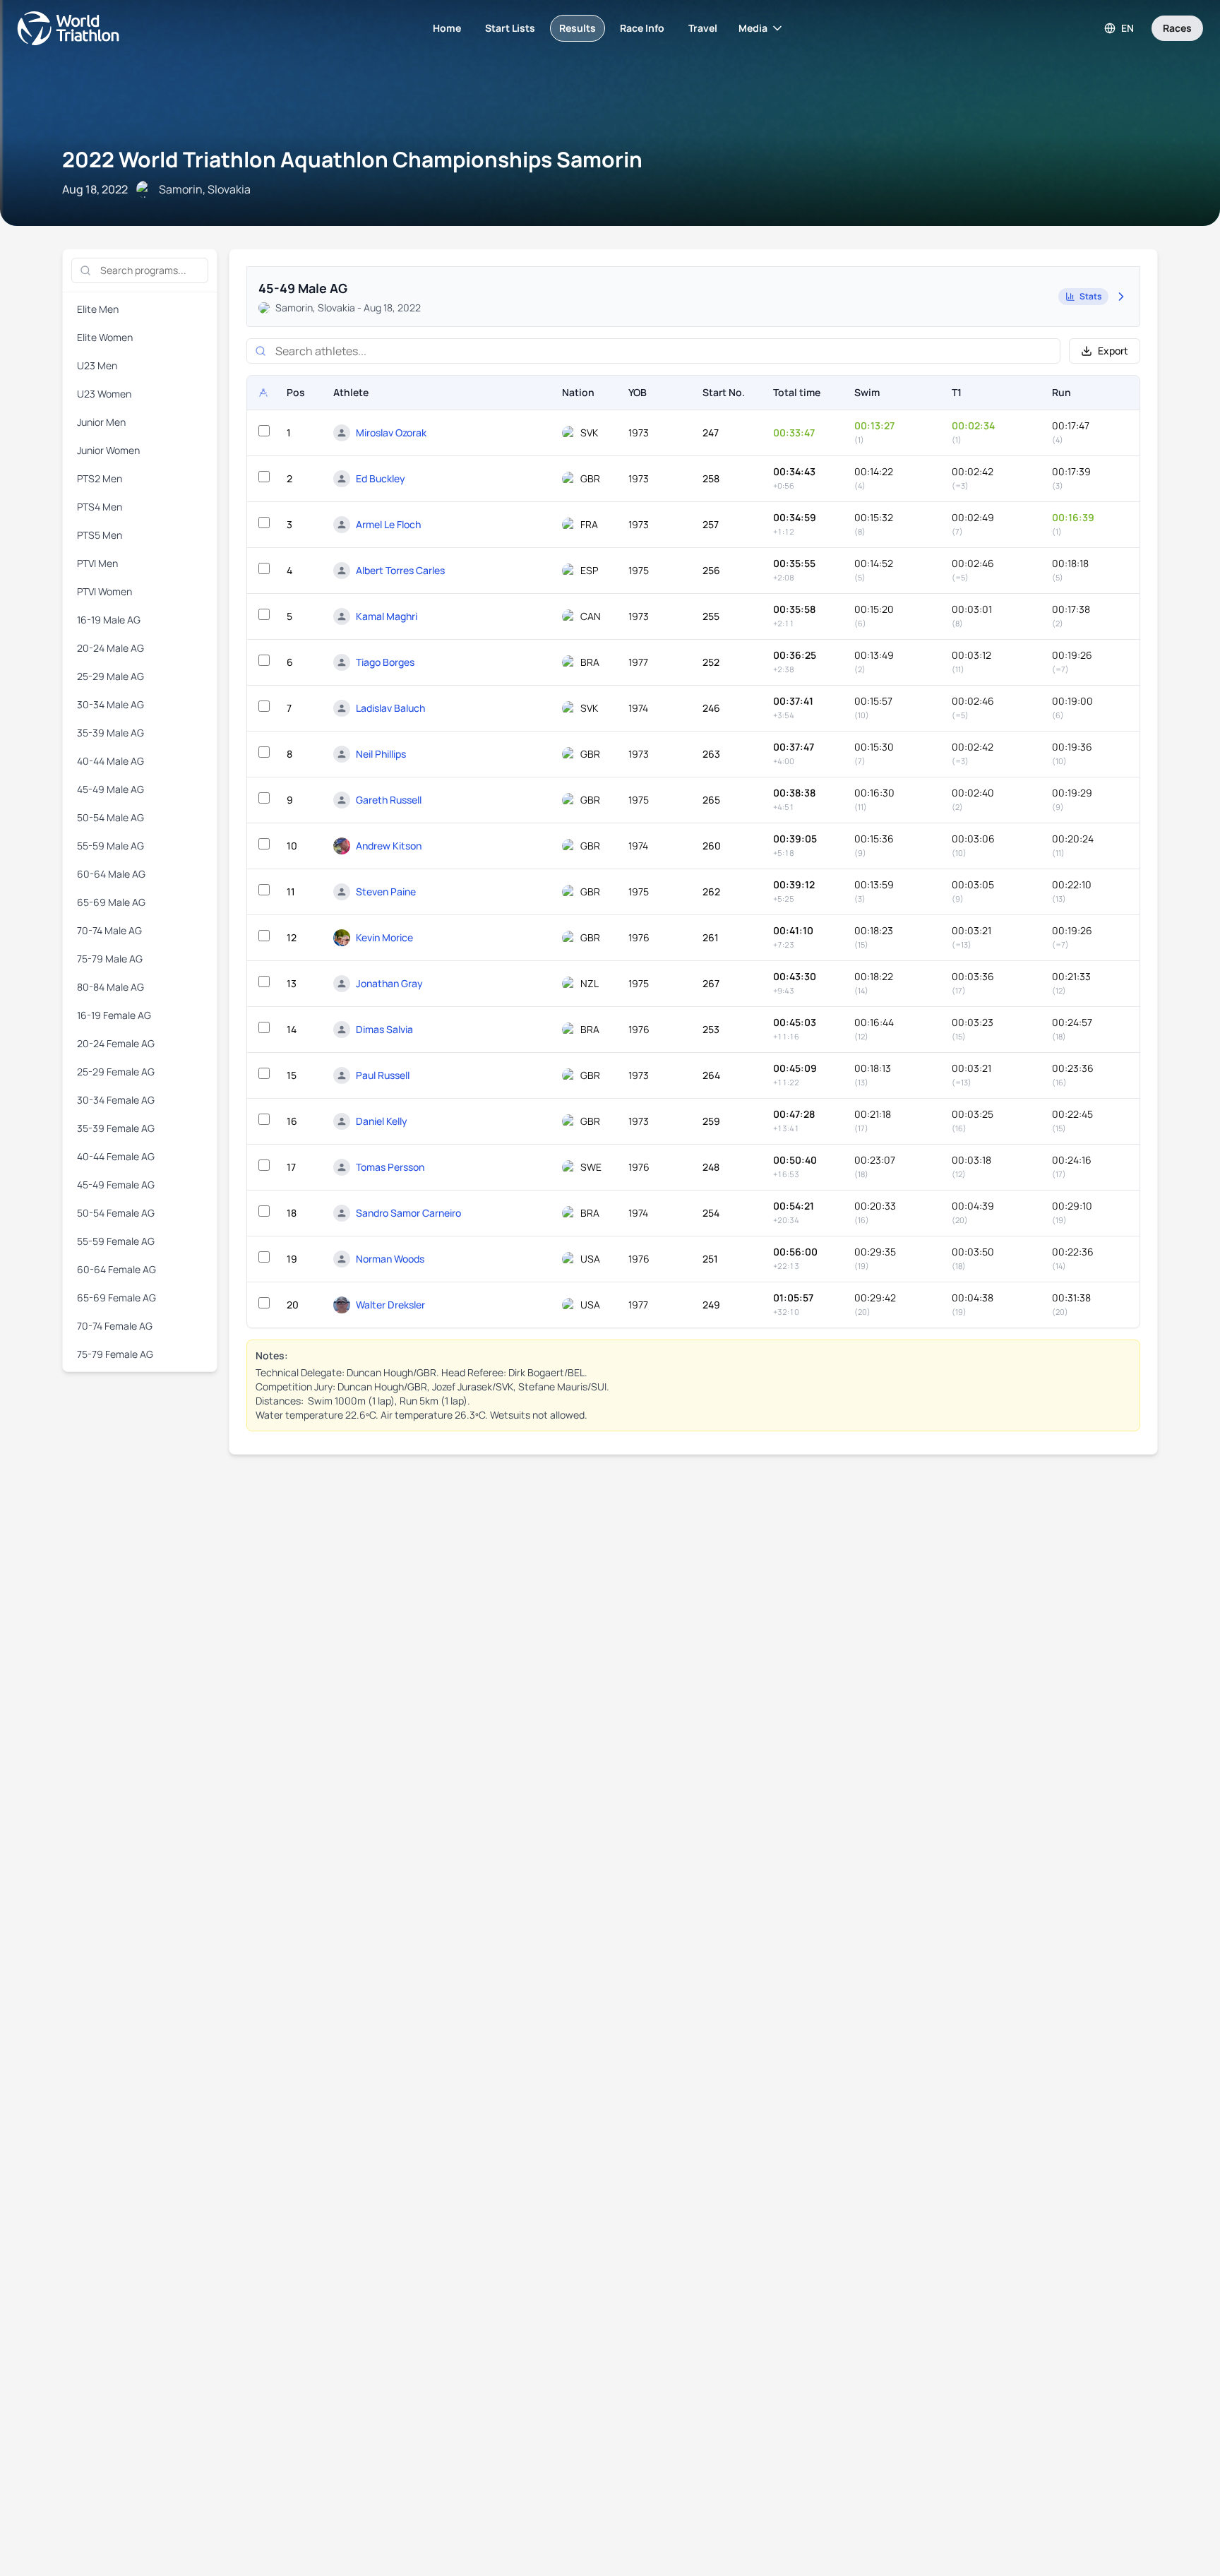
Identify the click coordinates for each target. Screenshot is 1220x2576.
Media (753, 28)
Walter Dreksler (390, 1305)
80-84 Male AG (110, 987)
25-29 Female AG (116, 1072)
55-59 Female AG (116, 1241)
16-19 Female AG (114, 1015)
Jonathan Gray (389, 983)
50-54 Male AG (110, 817)
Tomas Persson (390, 1167)
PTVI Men (97, 563)
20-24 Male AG (110, 648)
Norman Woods (390, 1259)
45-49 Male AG (110, 789)
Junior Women (108, 450)
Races (1177, 28)
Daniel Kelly (382, 1121)
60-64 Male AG (111, 874)
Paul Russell (383, 1075)
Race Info (642, 28)
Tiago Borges (385, 662)
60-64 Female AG (116, 1269)
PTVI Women (104, 591)
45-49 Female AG (116, 1185)
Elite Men (98, 309)
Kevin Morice (384, 937)
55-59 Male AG (110, 846)
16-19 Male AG (109, 620)
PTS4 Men (100, 507)
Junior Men (101, 422)
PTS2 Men (100, 478)
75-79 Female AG (115, 1354)
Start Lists (510, 28)
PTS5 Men (100, 535)
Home (447, 28)
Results (578, 28)
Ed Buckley (381, 478)
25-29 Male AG (110, 676)
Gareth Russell (389, 800)
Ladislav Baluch (390, 708)
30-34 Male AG (110, 704)
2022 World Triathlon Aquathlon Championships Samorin (352, 159)
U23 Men (97, 365)
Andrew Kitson (389, 846)
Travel (703, 28)
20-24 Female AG (116, 1043)
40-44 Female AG (116, 1156)
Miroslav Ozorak (391, 433)
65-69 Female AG (116, 1298)
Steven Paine (386, 892)
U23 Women (104, 394)
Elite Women (105, 337)
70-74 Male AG (109, 930)
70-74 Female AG (115, 1326)
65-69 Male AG (111, 902)
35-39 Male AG (110, 733)
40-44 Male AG (110, 761)
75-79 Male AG (110, 959)
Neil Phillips (381, 754)
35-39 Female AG (116, 1128)
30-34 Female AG (116, 1100)
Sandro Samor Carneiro (408, 1213)
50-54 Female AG (116, 1213)
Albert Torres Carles (400, 570)
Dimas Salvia (384, 1029)
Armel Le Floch (388, 524)
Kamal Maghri (387, 616)
